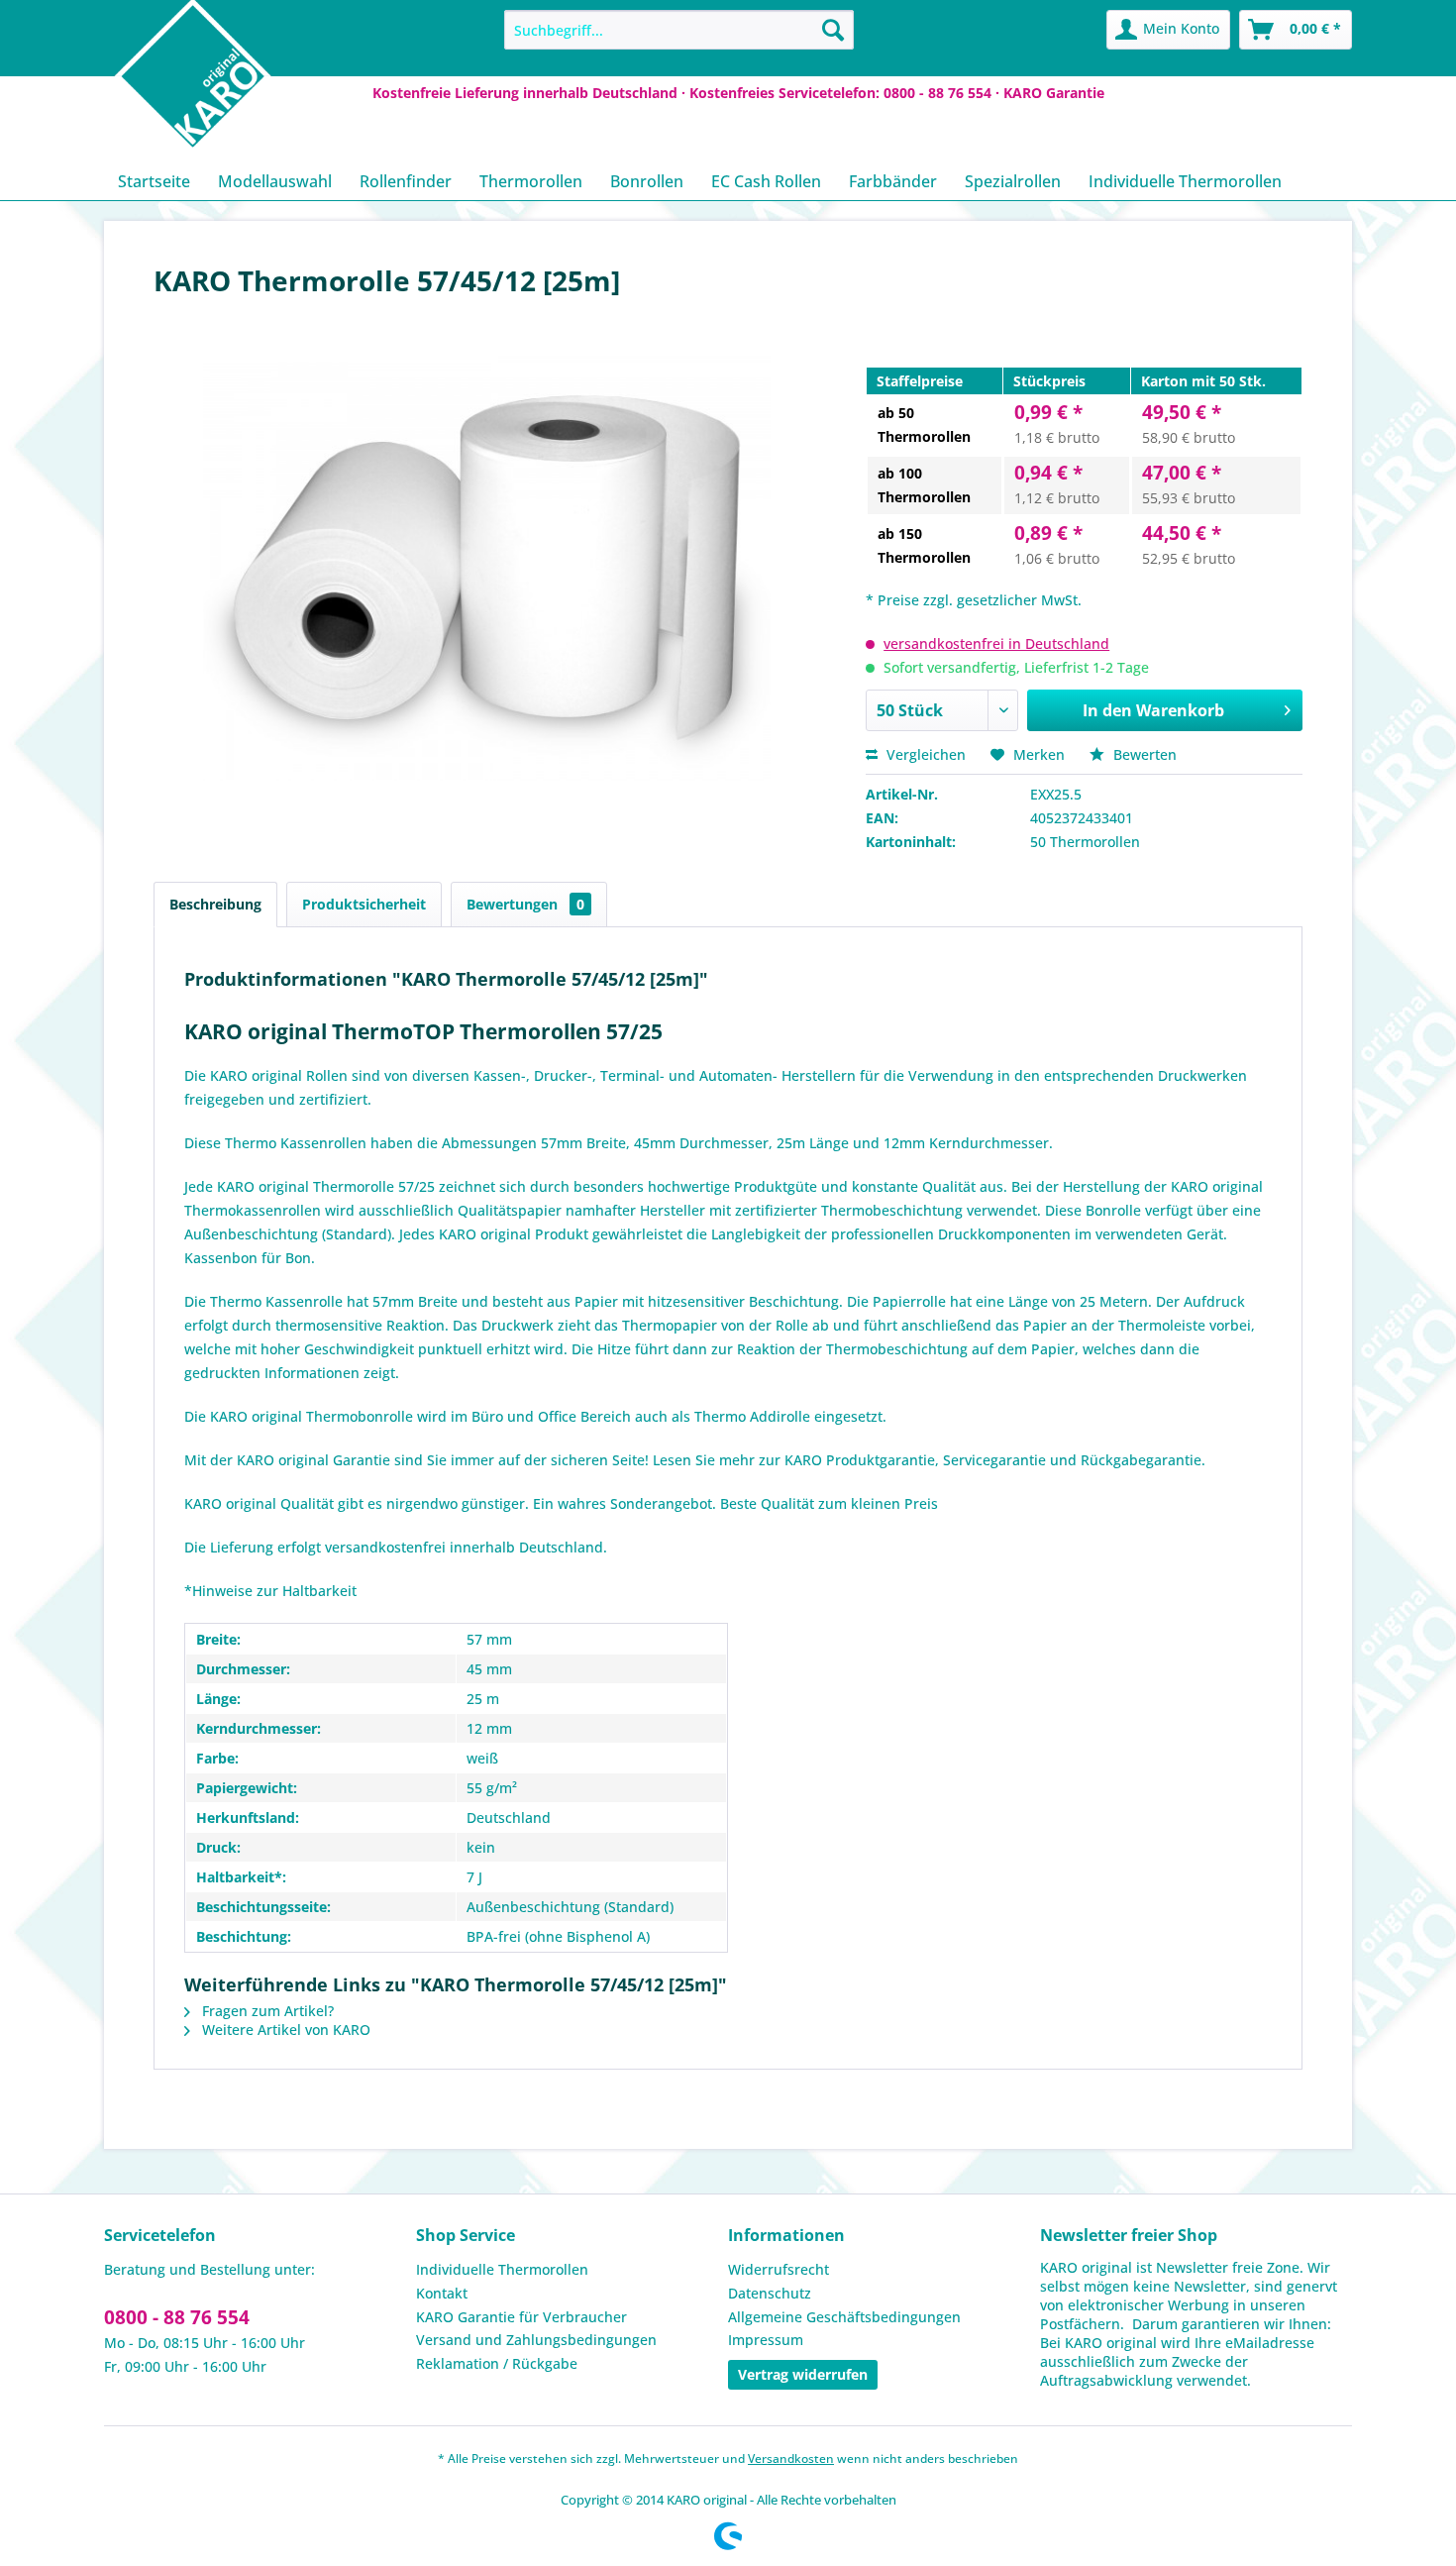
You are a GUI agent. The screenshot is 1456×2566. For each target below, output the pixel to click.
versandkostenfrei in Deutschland (996, 643)
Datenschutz (770, 2293)
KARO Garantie (1054, 93)
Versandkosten (791, 2459)
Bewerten (1143, 754)
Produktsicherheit (364, 904)
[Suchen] (833, 30)
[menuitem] (679, 30)
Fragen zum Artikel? (266, 2011)
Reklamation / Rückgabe (497, 2363)
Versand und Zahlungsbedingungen (536, 2340)
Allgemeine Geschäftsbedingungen (844, 2317)
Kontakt (442, 2293)
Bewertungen (525, 904)
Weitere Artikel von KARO (284, 2030)
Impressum (766, 2340)
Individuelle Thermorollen (502, 2269)
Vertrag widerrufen (803, 2374)
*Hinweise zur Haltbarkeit (270, 1591)
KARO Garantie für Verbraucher (521, 2317)
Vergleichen (924, 754)
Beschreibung (215, 904)
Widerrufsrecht (779, 2269)
